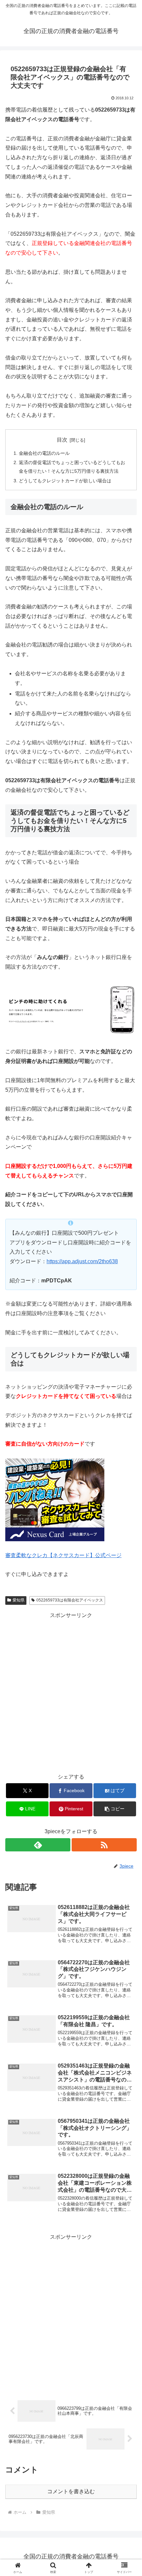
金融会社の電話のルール (44, 453)
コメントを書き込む (71, 2491)
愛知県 (18, 1600)
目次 (62, 440)
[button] (115, 1809)
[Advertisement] (71, 1692)
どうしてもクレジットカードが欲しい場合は (65, 481)
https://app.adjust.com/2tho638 (82, 1261)
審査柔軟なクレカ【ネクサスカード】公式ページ (63, 1555)
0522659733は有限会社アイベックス (70, 1600)
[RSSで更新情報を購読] (104, 1845)
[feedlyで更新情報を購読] (38, 1845)
